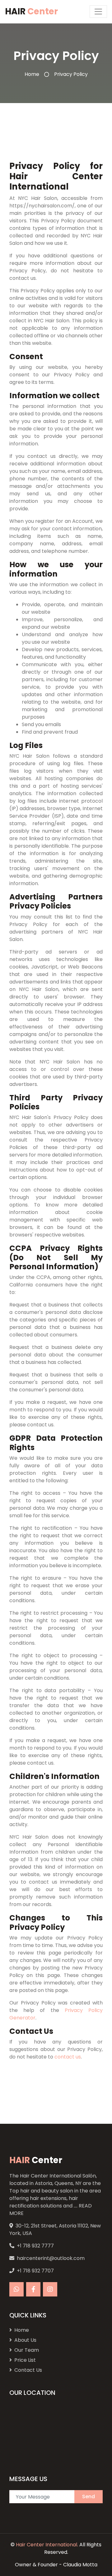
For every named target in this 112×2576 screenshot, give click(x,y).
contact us (68, 2057)
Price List (25, 2360)
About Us (25, 2340)
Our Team (27, 2350)
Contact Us (28, 2370)
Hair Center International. (47, 2545)
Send (89, 2497)
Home (32, 74)
